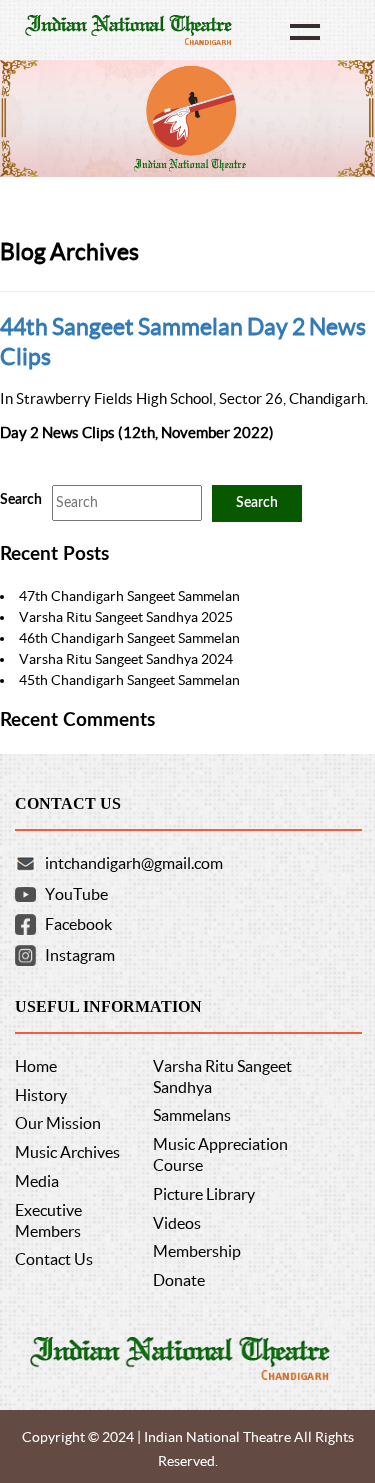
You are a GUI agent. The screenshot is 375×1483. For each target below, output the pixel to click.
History (41, 1095)
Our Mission (58, 1123)
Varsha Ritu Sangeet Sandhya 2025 (126, 617)
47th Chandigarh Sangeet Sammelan (129, 596)
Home (36, 1066)
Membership (197, 1251)
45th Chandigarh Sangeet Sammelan (129, 680)
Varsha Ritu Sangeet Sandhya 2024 (126, 659)
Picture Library (204, 1194)
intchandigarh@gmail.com (134, 863)
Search (21, 500)
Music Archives (67, 1152)
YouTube (76, 894)
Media (37, 1181)
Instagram (80, 955)
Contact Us (54, 1259)
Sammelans (192, 1115)
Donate (179, 1280)
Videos (177, 1223)
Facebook (78, 924)
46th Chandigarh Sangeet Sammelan (129, 638)
